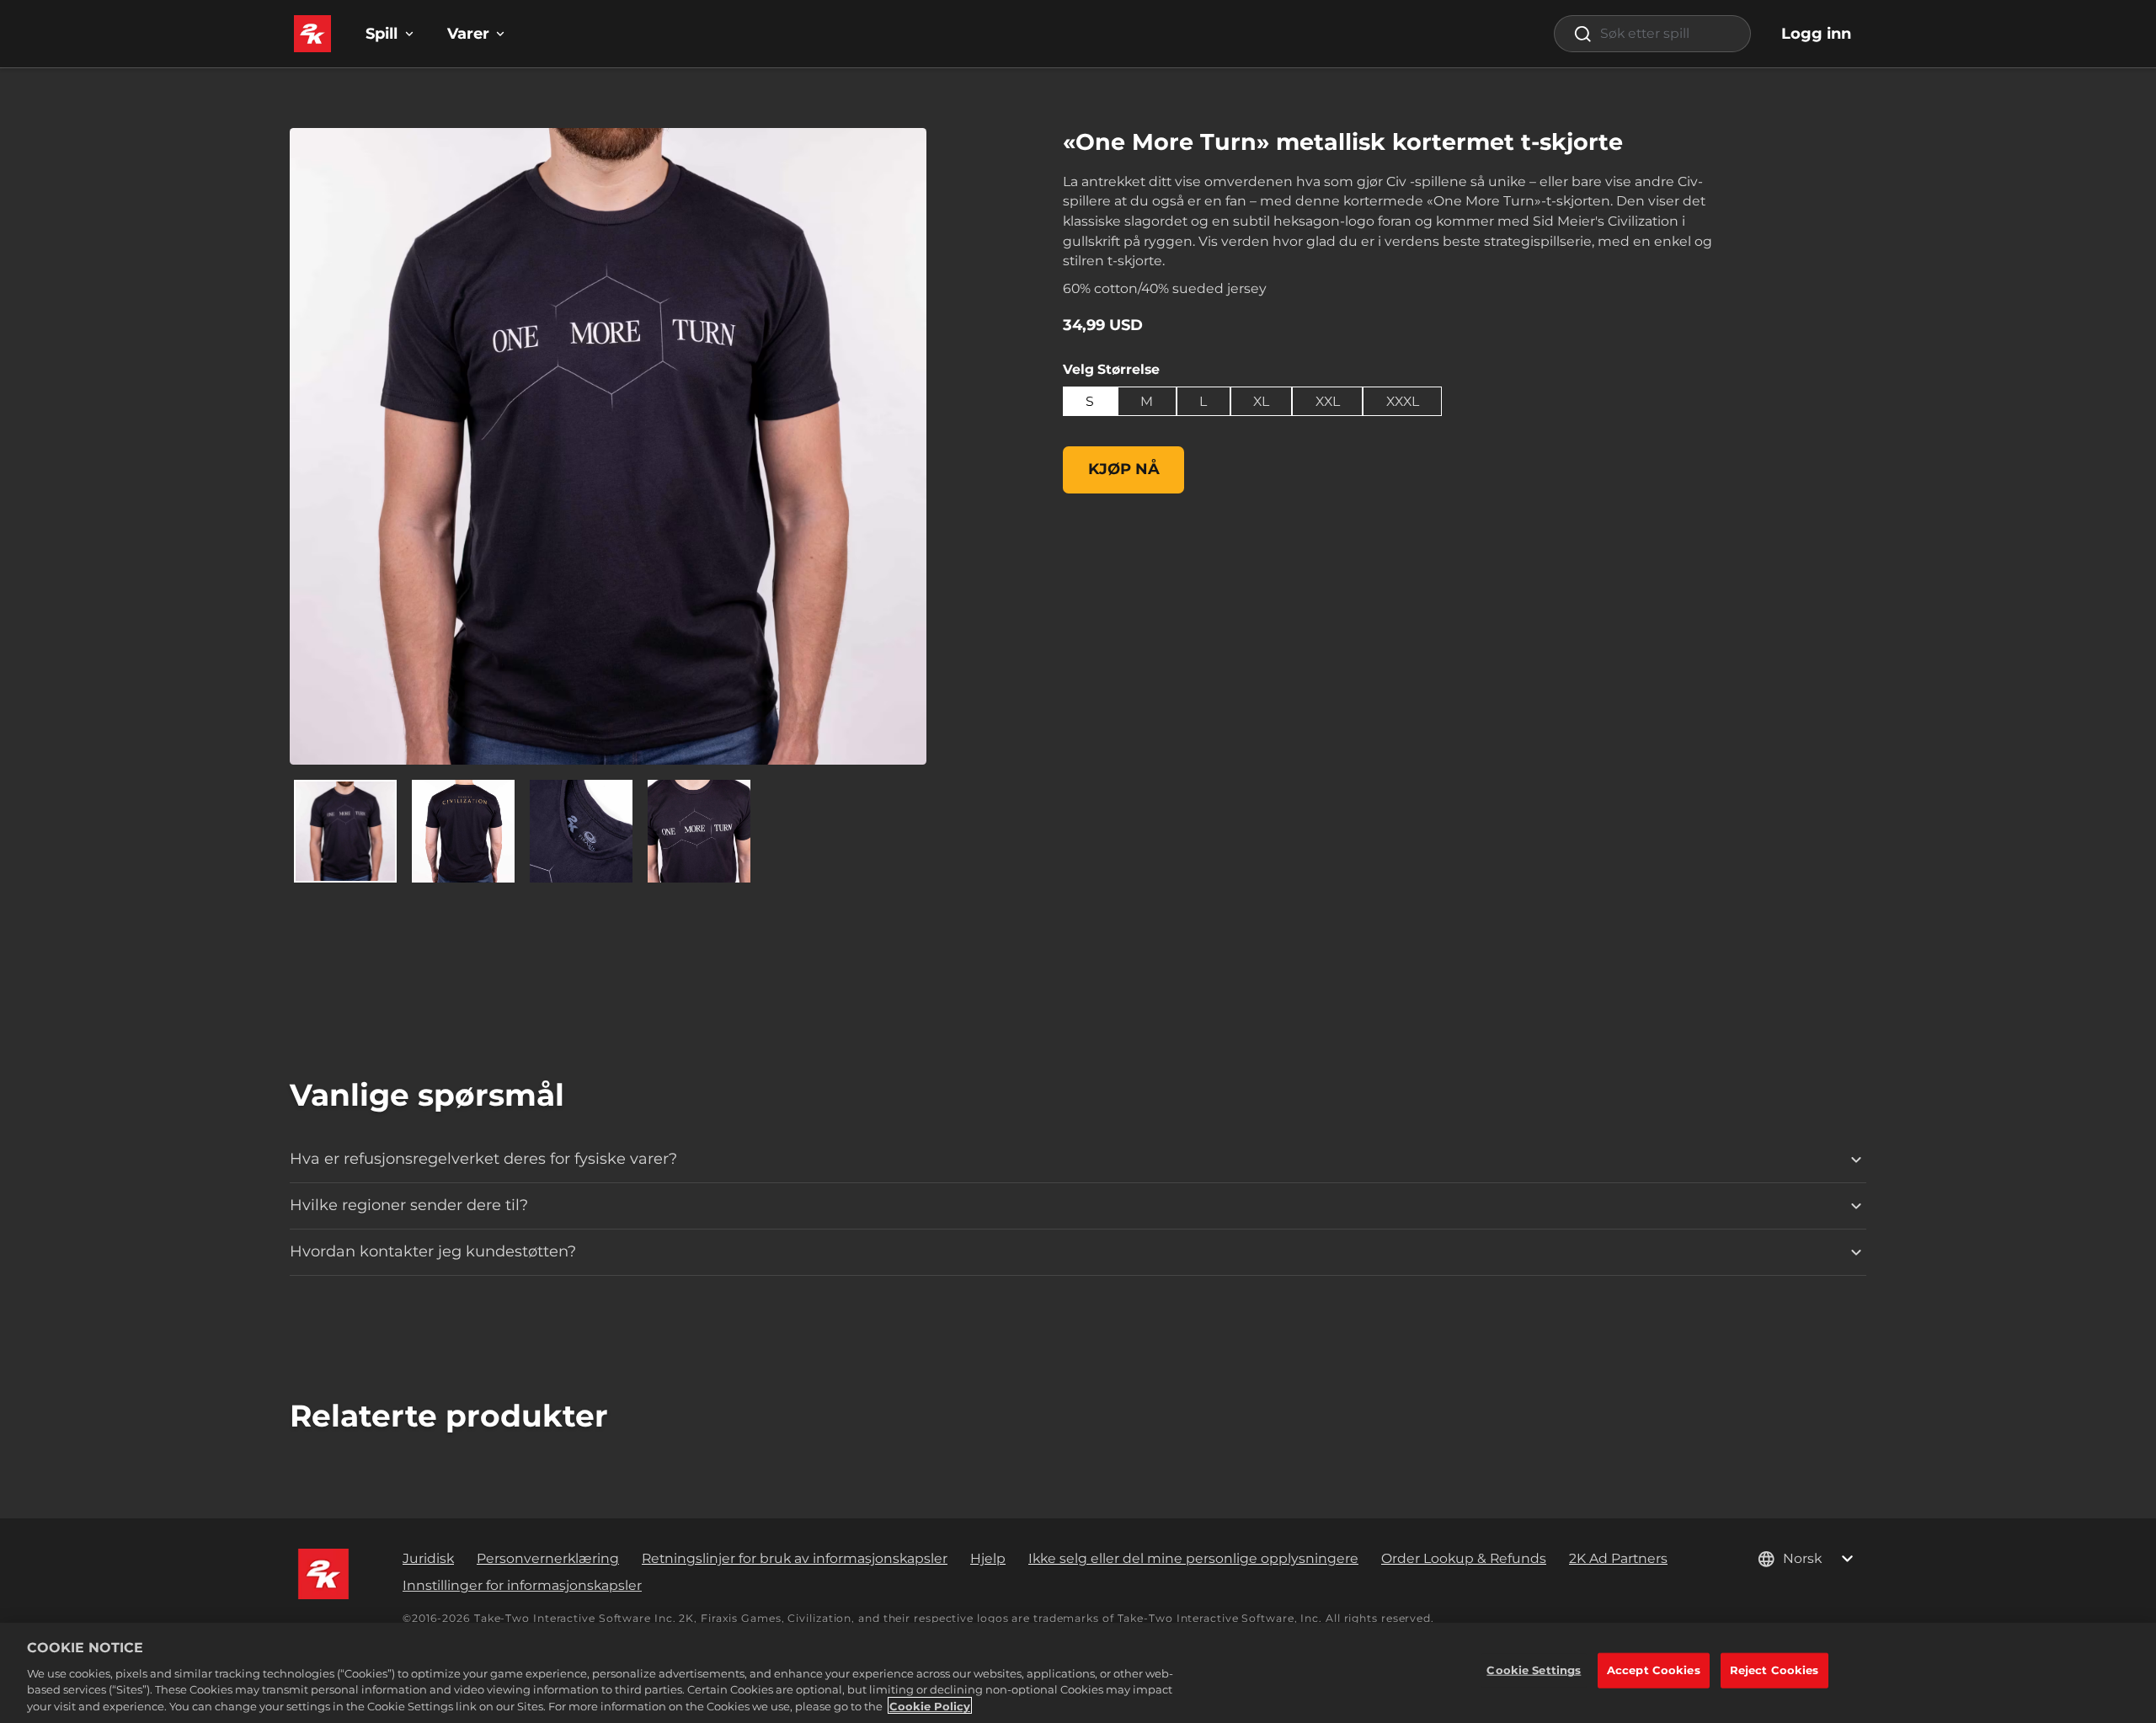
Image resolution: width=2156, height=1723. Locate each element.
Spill (382, 34)
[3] (699, 831)
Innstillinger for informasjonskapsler (522, 1585)
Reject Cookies (1774, 1670)
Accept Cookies (1654, 1670)
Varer (468, 34)
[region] (1078, 1673)
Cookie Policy (930, 1705)
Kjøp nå (1124, 469)
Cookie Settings (1534, 1670)
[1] (463, 831)
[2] (581, 831)
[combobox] (1652, 34)
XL (1261, 401)
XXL (1328, 401)
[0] (345, 831)
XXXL (1403, 401)
